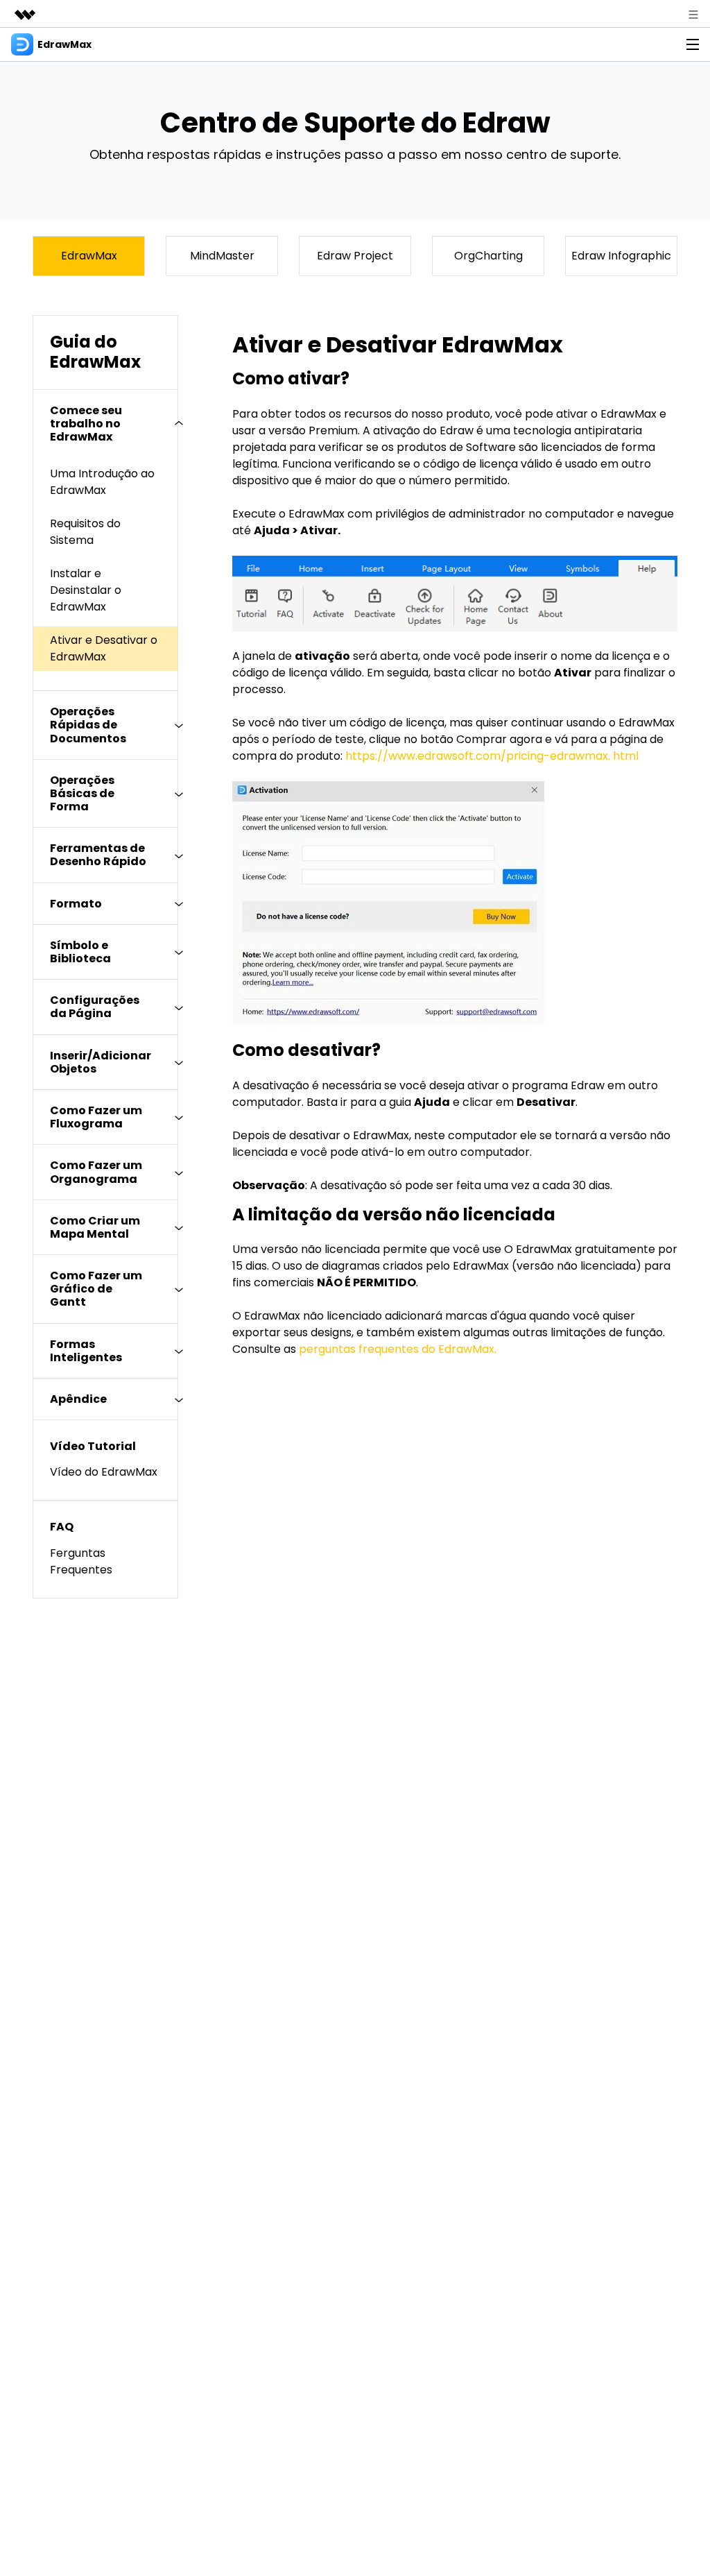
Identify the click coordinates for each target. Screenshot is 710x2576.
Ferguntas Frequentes (81, 1561)
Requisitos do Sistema (85, 532)
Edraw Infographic (621, 256)
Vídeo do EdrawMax (104, 1472)
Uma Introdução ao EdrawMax (102, 482)
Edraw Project (355, 256)
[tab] (105, 424)
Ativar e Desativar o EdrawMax (104, 648)
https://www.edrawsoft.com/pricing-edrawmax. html (492, 756)
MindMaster (222, 256)
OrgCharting (488, 256)
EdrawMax (89, 256)
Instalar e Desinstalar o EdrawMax (86, 590)
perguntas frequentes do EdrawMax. (398, 1349)
